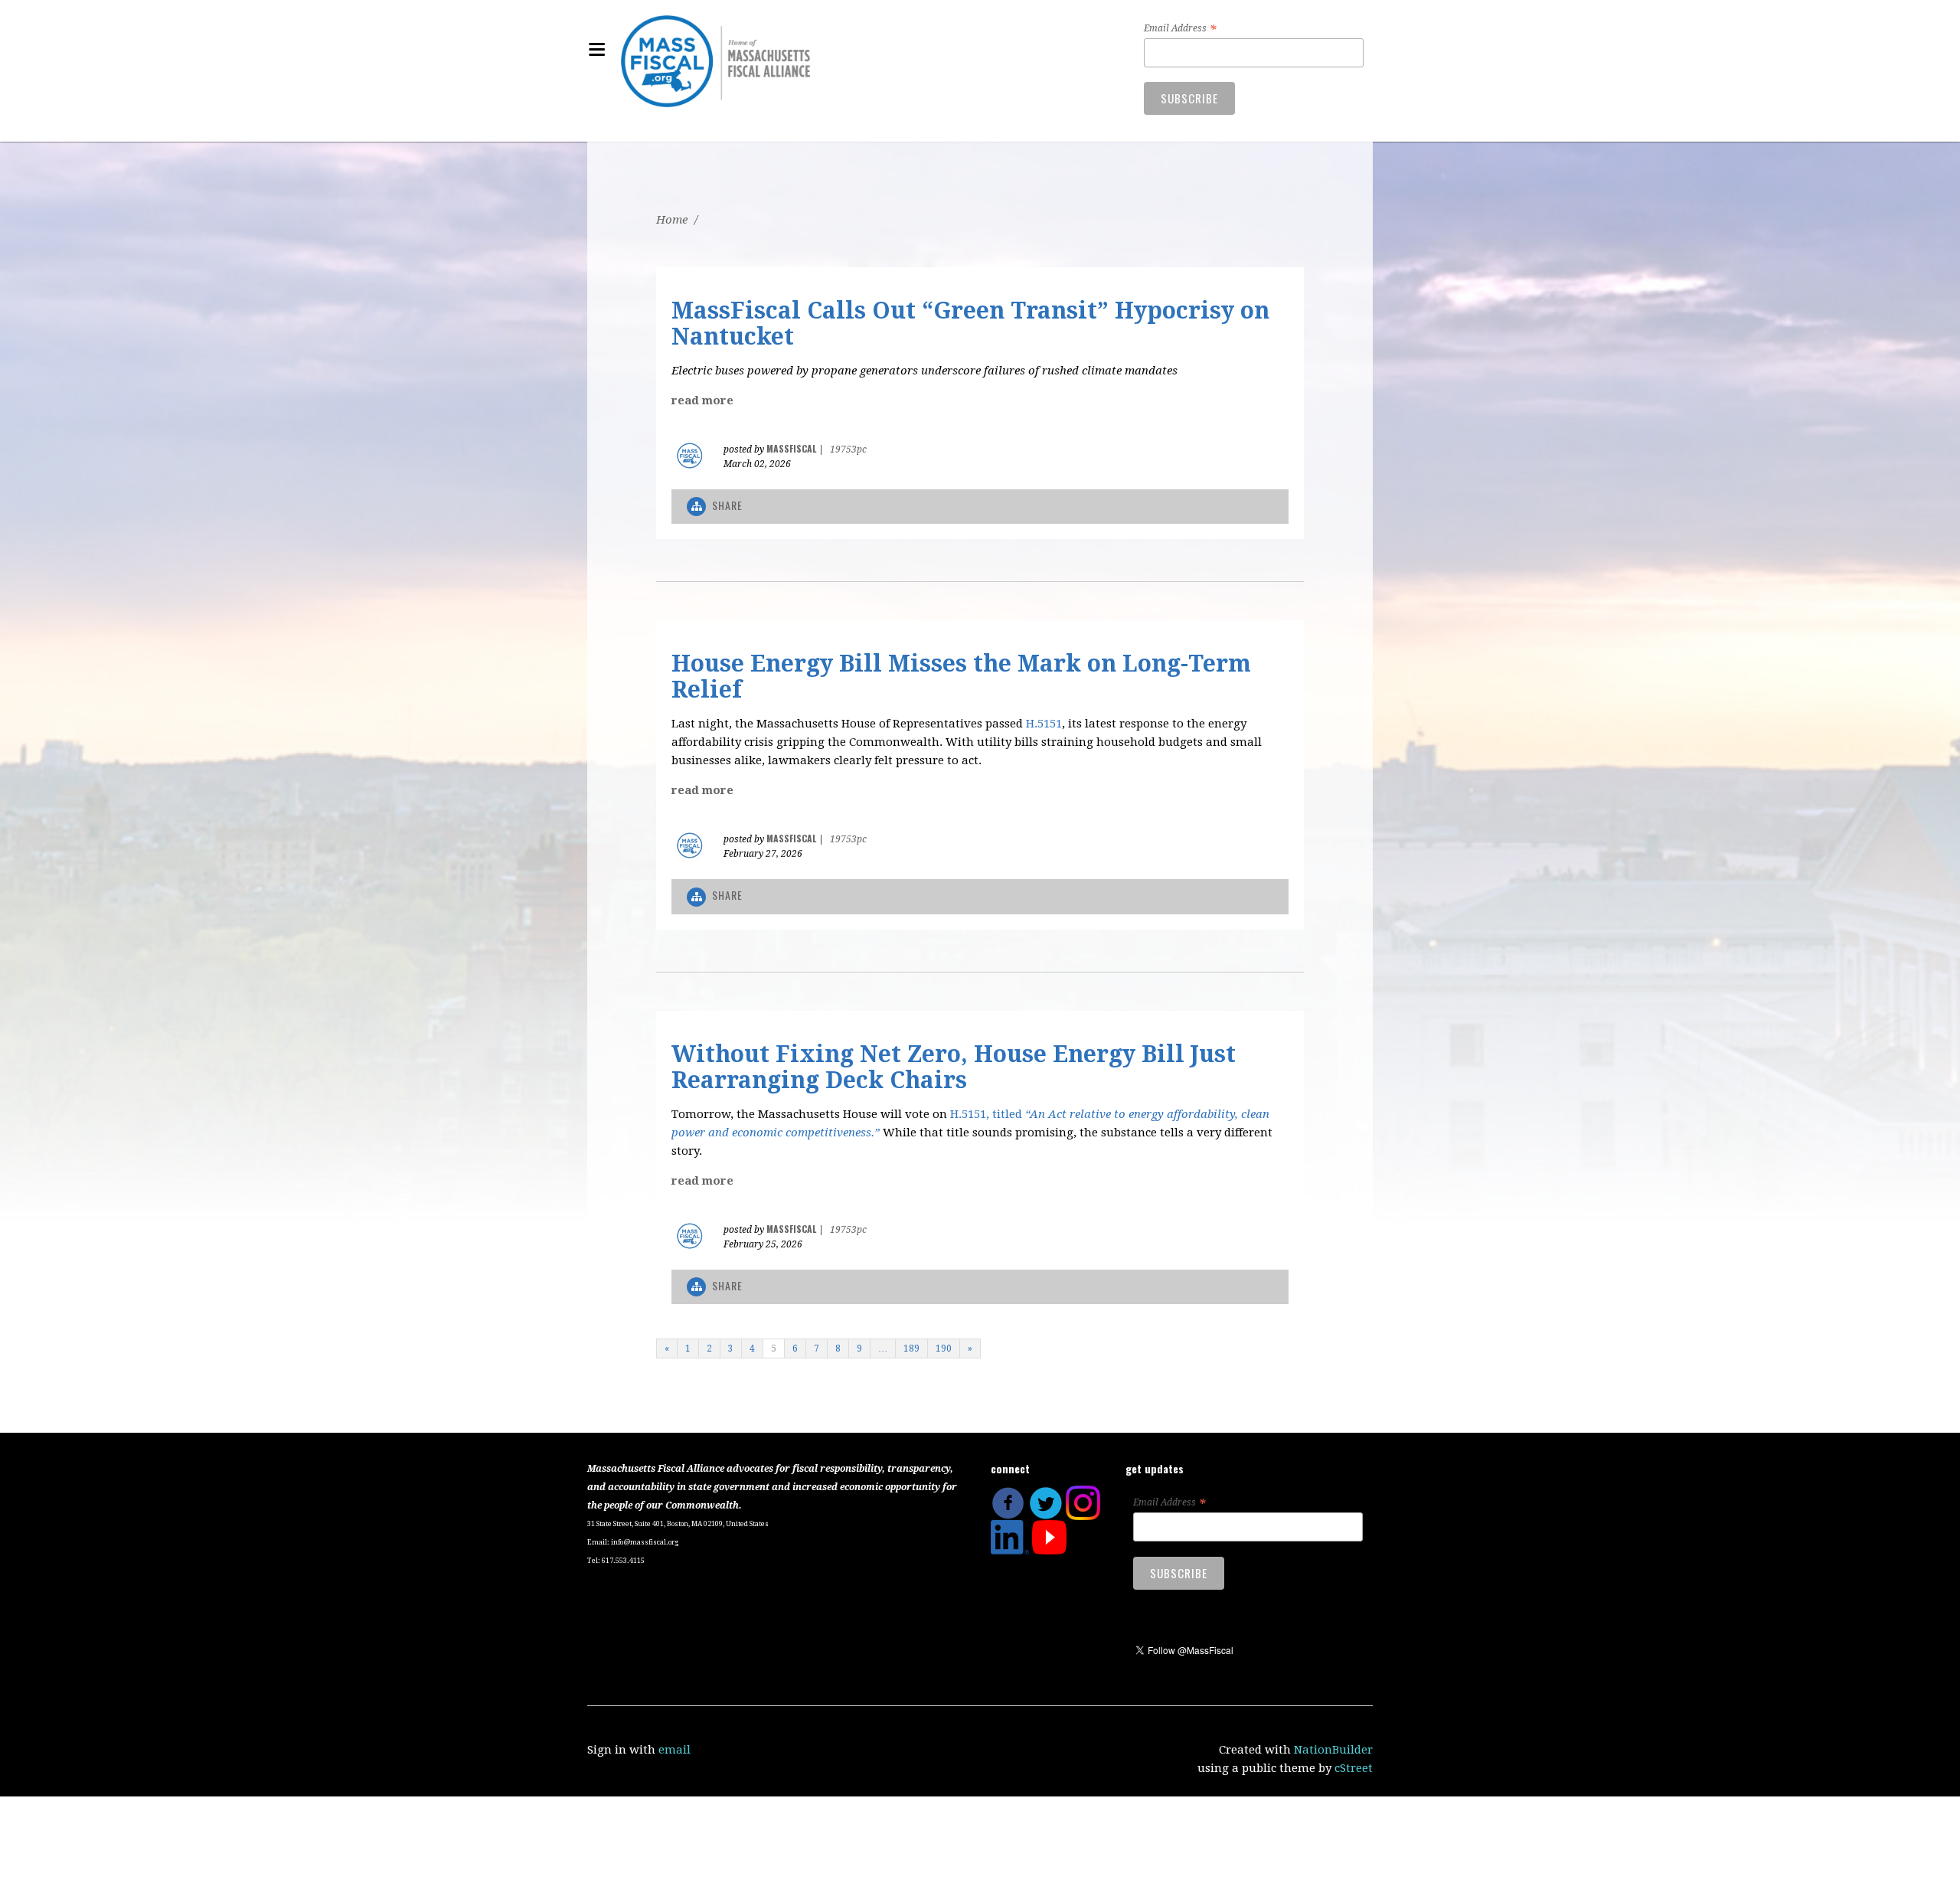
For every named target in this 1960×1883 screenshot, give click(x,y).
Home (672, 220)
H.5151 (1044, 724)
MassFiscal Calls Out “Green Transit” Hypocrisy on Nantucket (970, 324)
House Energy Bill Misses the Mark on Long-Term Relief (961, 677)
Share (727, 505)
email (675, 1750)
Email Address (1180, 29)
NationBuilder (1333, 1750)
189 (911, 1349)
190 (944, 1349)
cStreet (1354, 1768)
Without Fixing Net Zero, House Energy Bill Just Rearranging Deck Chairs (954, 1067)
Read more (702, 400)
